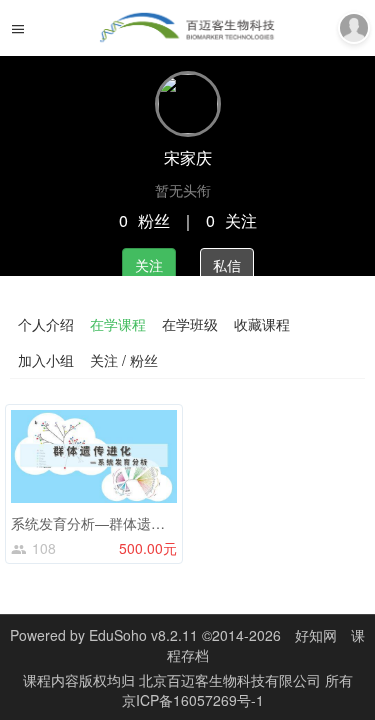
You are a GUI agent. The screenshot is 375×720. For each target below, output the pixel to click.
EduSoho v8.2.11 (143, 635)
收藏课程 (262, 324)
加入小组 (46, 360)
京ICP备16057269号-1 (193, 700)
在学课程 (118, 324)
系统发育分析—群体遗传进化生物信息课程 (144, 523)
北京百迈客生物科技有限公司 (232, 680)
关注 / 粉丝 (124, 360)
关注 (149, 265)
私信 (227, 265)
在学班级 (190, 324)
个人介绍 (46, 324)
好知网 (316, 635)
